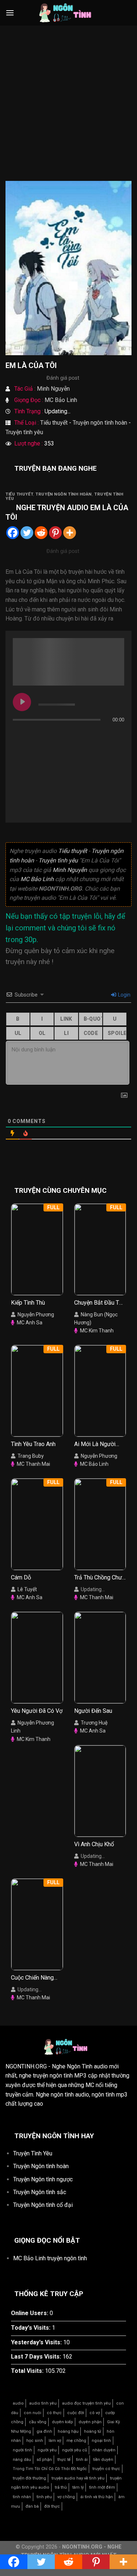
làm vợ (55, 2441)
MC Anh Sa (30, 1323)
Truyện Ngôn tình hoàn (41, 2166)
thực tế (64, 2460)
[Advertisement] (68, 109)
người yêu (47, 2450)
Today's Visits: (31, 2328)
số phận (44, 2460)
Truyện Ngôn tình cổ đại (43, 2205)
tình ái (82, 2460)
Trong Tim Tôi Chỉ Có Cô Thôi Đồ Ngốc (50, 2469)
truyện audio (64, 508)
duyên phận (90, 2422)
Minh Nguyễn (53, 389)
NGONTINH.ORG (26, 2066)
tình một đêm (102, 2487)
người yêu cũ (75, 2450)
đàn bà (32, 2506)
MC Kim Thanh (97, 1331)
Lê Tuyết (27, 1589)
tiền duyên (103, 2460)
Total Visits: (28, 2371)
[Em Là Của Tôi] (68, 268)
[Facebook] (13, 533)
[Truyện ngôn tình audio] (69, 13)
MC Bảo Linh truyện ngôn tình (50, 2258)
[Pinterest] (55, 533)
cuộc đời (76, 2413)
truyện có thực (106, 2469)
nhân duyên (104, 2450)
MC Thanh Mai (33, 1464)
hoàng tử (93, 2431)
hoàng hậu (68, 2431)
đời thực (52, 2506)
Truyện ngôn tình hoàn (100, 423)
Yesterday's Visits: (37, 2342)
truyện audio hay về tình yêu (78, 2478)
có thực (54, 2413)
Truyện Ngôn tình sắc (40, 2192)
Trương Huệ (94, 1723)
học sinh (35, 2441)
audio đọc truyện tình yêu (86, 2403)
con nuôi (33, 2413)
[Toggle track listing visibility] (117, 734)
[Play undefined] (22, 702)
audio (18, 2403)
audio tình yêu (43, 2403)
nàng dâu (22, 2460)
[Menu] (10, 13)
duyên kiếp (62, 2422)
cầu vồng (38, 2422)
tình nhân (22, 2497)
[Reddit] (41, 533)
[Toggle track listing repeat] (19, 734)
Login (124, 995)
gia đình (44, 2431)
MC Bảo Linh (61, 400)
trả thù (61, 2487)
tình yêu (44, 2497)
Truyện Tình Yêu (33, 2153)
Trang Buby (31, 1456)
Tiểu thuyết (54, 423)
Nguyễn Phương (36, 1314)
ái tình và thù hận (97, 2497)
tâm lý (78, 2487)
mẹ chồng (76, 2441)
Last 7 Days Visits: (37, 2357)
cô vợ (95, 2413)
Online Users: (30, 2313)
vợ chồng (66, 2497)
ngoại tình (101, 2441)
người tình (22, 2450)
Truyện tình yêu (24, 432)
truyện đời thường (29, 2478)
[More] (70, 533)
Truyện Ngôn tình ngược (43, 2179)
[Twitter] (27, 533)
